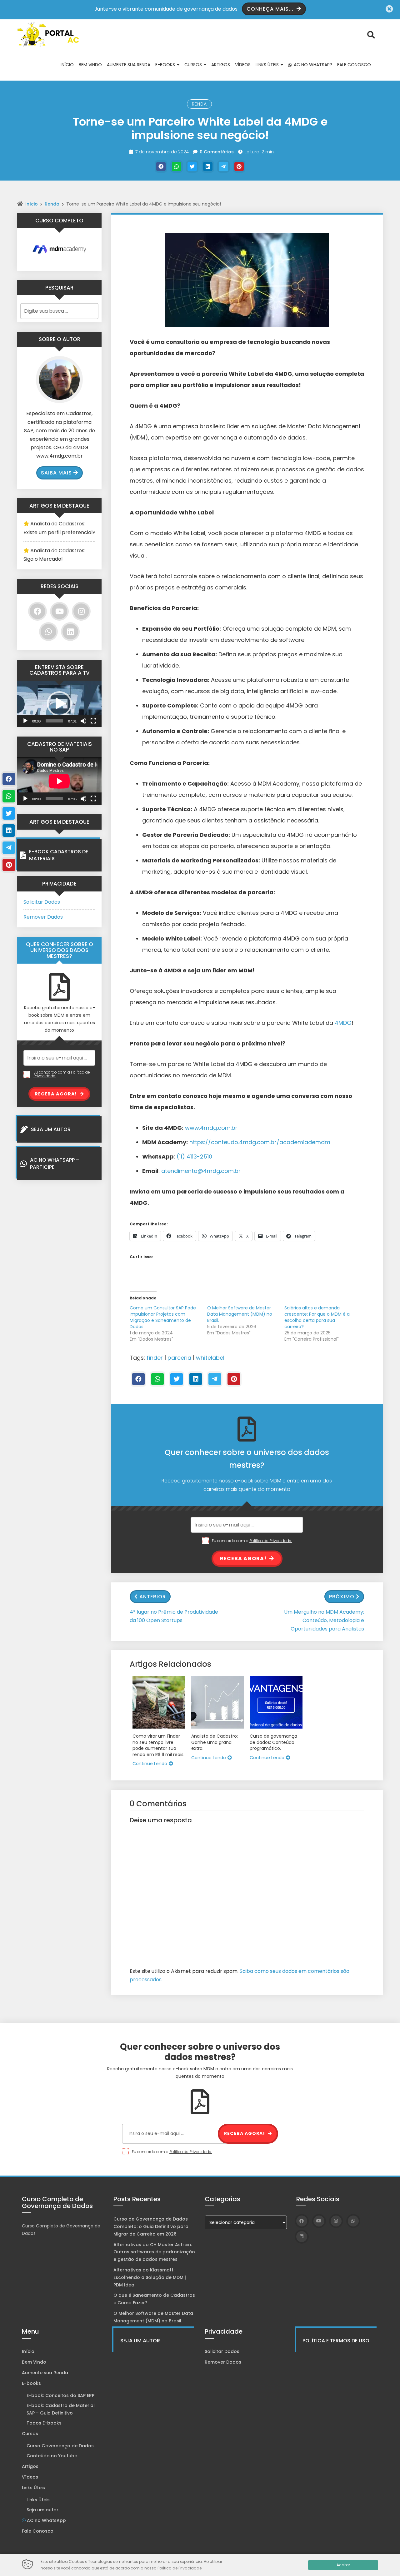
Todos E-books (44, 2423)
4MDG (343, 1023)
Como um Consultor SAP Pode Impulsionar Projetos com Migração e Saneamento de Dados (163, 1317)
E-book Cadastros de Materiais (59, 855)
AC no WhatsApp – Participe (55, 1163)
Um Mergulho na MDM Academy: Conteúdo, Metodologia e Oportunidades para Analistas (324, 1620)
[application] (59, 704)
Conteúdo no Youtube (52, 2456)
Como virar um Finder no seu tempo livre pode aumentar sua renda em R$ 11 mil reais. (158, 1745)
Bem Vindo (90, 65)
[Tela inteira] (93, 721)
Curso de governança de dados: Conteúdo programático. (273, 1742)
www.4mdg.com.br (211, 1128)
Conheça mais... (271, 9)
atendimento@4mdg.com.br (201, 1171)
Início (67, 65)
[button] (59, 704)
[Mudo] (83, 721)
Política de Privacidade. (271, 1541)
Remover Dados (43, 917)
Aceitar (343, 2565)
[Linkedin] (208, 166)
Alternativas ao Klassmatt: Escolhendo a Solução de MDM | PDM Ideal (150, 2277)
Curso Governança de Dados (60, 2446)
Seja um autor (42, 2510)
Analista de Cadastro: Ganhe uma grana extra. (215, 1742)
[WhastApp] (177, 166)
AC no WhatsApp (312, 65)
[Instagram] (81, 611)
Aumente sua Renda (129, 65)
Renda (199, 104)
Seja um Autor (51, 1129)
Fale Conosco (354, 65)
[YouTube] (59, 611)
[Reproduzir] (25, 721)
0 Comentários (217, 152)
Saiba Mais (56, 473)
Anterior (153, 1597)
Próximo (342, 1597)
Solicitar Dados (42, 902)
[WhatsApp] (48, 632)
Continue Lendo (150, 1764)
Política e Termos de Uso (336, 2341)
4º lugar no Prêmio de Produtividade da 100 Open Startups (174, 1616)
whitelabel (210, 1358)
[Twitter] (192, 166)
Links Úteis (268, 65)
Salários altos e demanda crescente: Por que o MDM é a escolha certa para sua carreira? (317, 1317)
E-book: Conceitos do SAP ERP (60, 2395)
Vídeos (243, 65)
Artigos (221, 65)
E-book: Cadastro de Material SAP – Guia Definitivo (61, 2409)
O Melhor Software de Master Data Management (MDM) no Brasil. (240, 1314)
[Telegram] (223, 166)
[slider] (54, 721)
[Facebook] (161, 166)
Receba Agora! (244, 1559)
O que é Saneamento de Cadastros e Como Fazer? (154, 2299)
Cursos (194, 65)
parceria (179, 1358)
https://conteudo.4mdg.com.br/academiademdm (260, 1142)
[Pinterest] (239, 166)
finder (155, 1358)
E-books (166, 65)
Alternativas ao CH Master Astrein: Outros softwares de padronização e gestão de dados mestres (154, 2252)
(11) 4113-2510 (194, 1156)
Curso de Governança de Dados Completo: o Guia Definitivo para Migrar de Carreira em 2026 (151, 2226)
